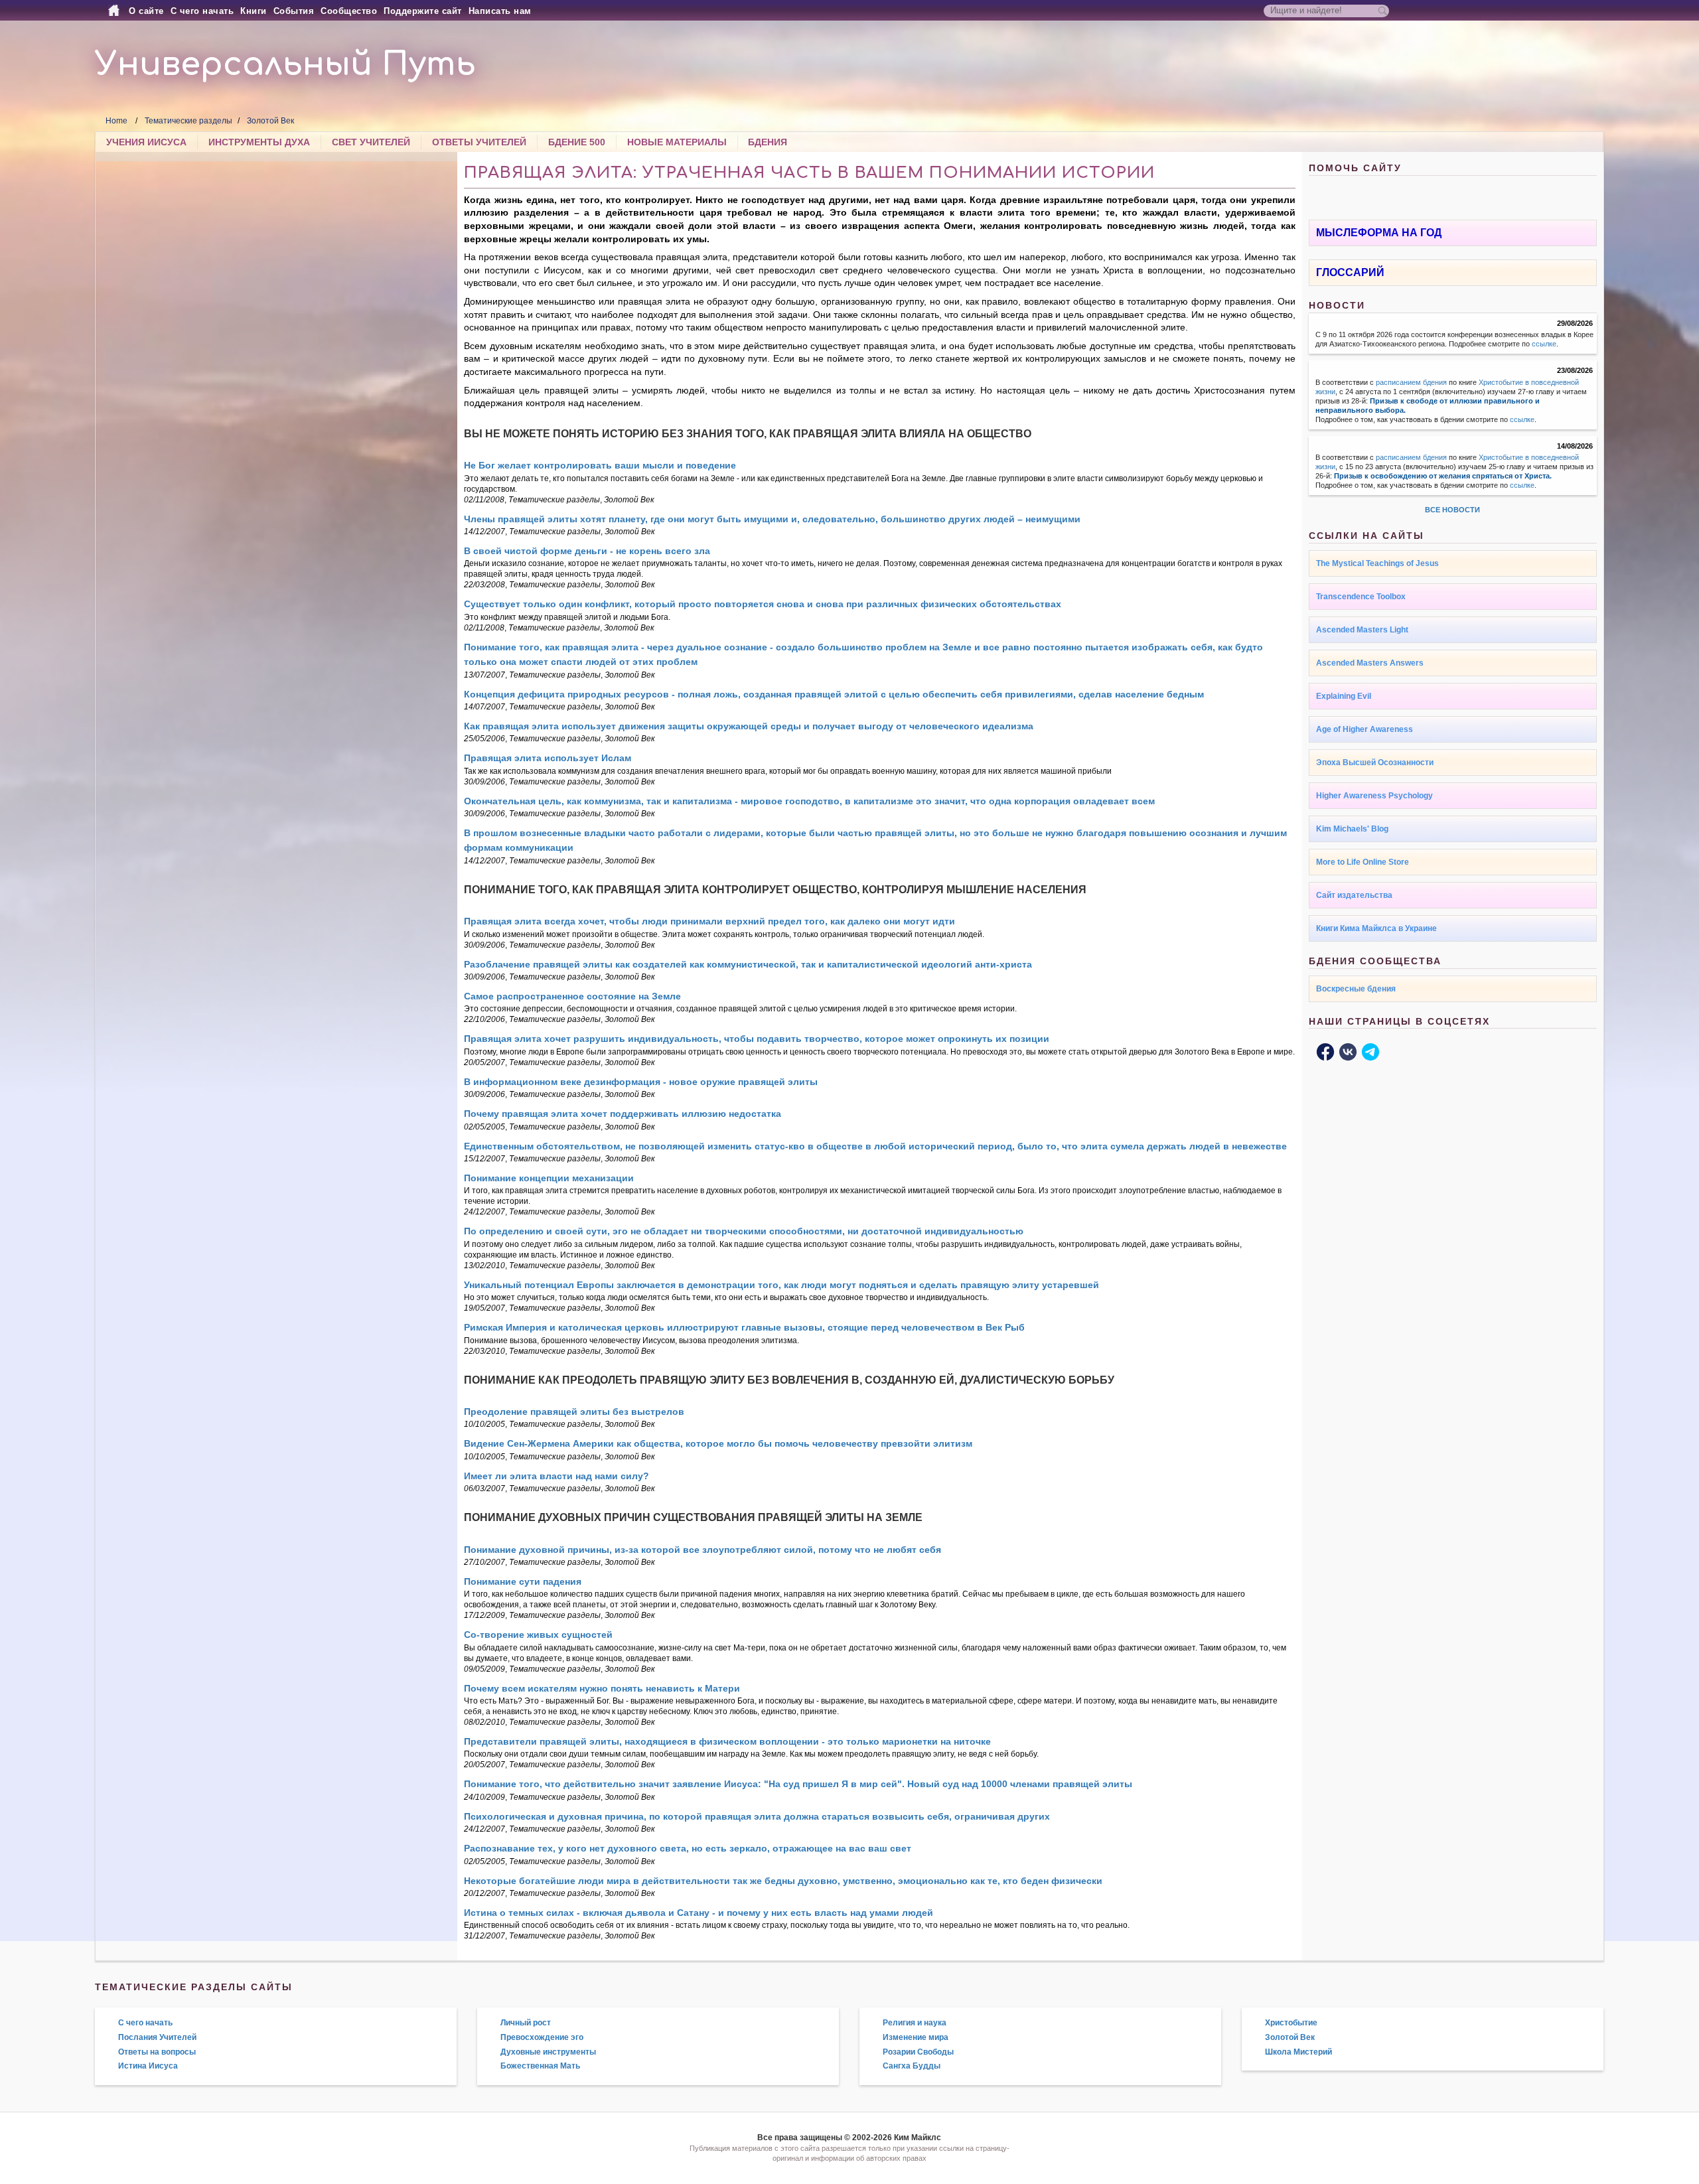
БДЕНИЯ (768, 142)
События (294, 11)
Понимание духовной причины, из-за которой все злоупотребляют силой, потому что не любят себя (702, 1550)
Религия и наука (915, 2023)
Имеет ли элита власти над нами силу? (556, 1476)
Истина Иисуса (148, 2066)
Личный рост (526, 2023)
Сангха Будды (912, 2066)
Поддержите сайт (423, 11)
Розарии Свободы (918, 2052)
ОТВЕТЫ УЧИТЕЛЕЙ (479, 142)
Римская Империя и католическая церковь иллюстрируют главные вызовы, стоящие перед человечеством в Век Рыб (744, 1327)
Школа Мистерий (1298, 2052)
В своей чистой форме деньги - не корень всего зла (587, 551)
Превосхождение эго (542, 2037)
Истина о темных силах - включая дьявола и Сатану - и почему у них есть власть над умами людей (699, 1913)
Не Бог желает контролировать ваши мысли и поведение (600, 465)
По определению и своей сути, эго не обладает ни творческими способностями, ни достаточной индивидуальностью (744, 1231)
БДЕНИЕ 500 (577, 142)
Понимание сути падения (523, 1581)
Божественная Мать (540, 2066)
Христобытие (1291, 2023)
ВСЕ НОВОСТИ (1452, 510)
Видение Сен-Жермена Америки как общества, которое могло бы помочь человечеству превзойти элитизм (718, 1443)
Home (116, 121)
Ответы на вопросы (157, 2052)
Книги (254, 11)
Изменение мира (916, 2037)
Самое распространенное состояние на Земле (572, 996)
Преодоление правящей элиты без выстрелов (574, 1412)
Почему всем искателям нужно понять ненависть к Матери (602, 1688)
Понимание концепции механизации (549, 1178)
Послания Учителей (157, 2037)
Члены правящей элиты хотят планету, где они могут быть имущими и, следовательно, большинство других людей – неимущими (772, 519)
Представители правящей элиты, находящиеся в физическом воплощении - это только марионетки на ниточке (727, 1741)
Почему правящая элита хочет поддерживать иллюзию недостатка (623, 1114)
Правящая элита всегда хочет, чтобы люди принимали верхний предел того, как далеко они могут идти (709, 921)
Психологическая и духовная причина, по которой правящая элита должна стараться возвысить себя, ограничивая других (757, 1816)
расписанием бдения (1411, 382)
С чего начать (202, 11)
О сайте (146, 11)
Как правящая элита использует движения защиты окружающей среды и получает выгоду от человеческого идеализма (749, 726)
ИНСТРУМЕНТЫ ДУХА (259, 142)
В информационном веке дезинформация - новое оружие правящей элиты (641, 1082)
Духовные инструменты (548, 2052)
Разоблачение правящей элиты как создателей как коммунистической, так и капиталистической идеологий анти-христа (748, 964)
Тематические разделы (188, 121)
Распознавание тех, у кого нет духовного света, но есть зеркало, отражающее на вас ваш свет (688, 1848)
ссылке (1544, 344)
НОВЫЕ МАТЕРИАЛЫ (677, 142)
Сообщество (349, 11)
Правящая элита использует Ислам (548, 758)
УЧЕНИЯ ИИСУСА (146, 142)
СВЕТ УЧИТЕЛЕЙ (371, 142)
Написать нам (500, 11)
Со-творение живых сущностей (538, 1635)
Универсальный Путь (285, 65)
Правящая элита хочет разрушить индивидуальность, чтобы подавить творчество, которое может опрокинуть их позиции (757, 1039)
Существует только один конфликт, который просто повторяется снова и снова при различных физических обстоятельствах (763, 604)
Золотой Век (270, 121)
